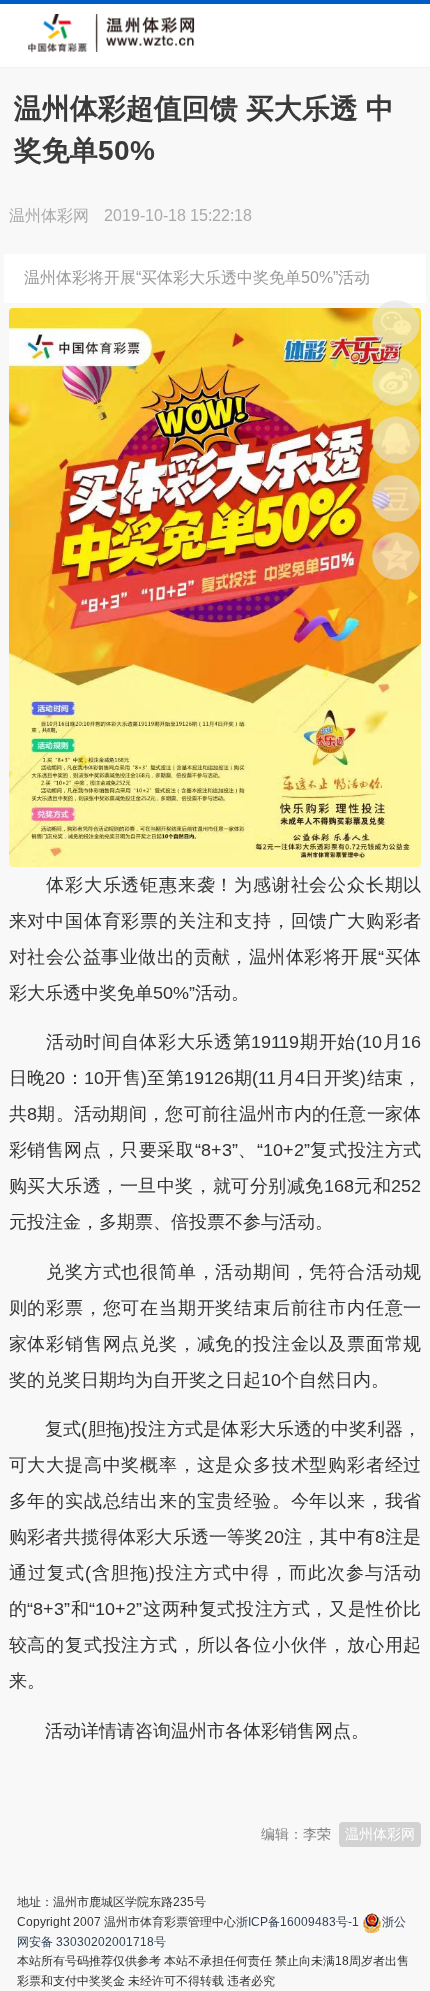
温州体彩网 (380, 1834)
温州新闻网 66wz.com (187, 1780)
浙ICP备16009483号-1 (297, 1922)
